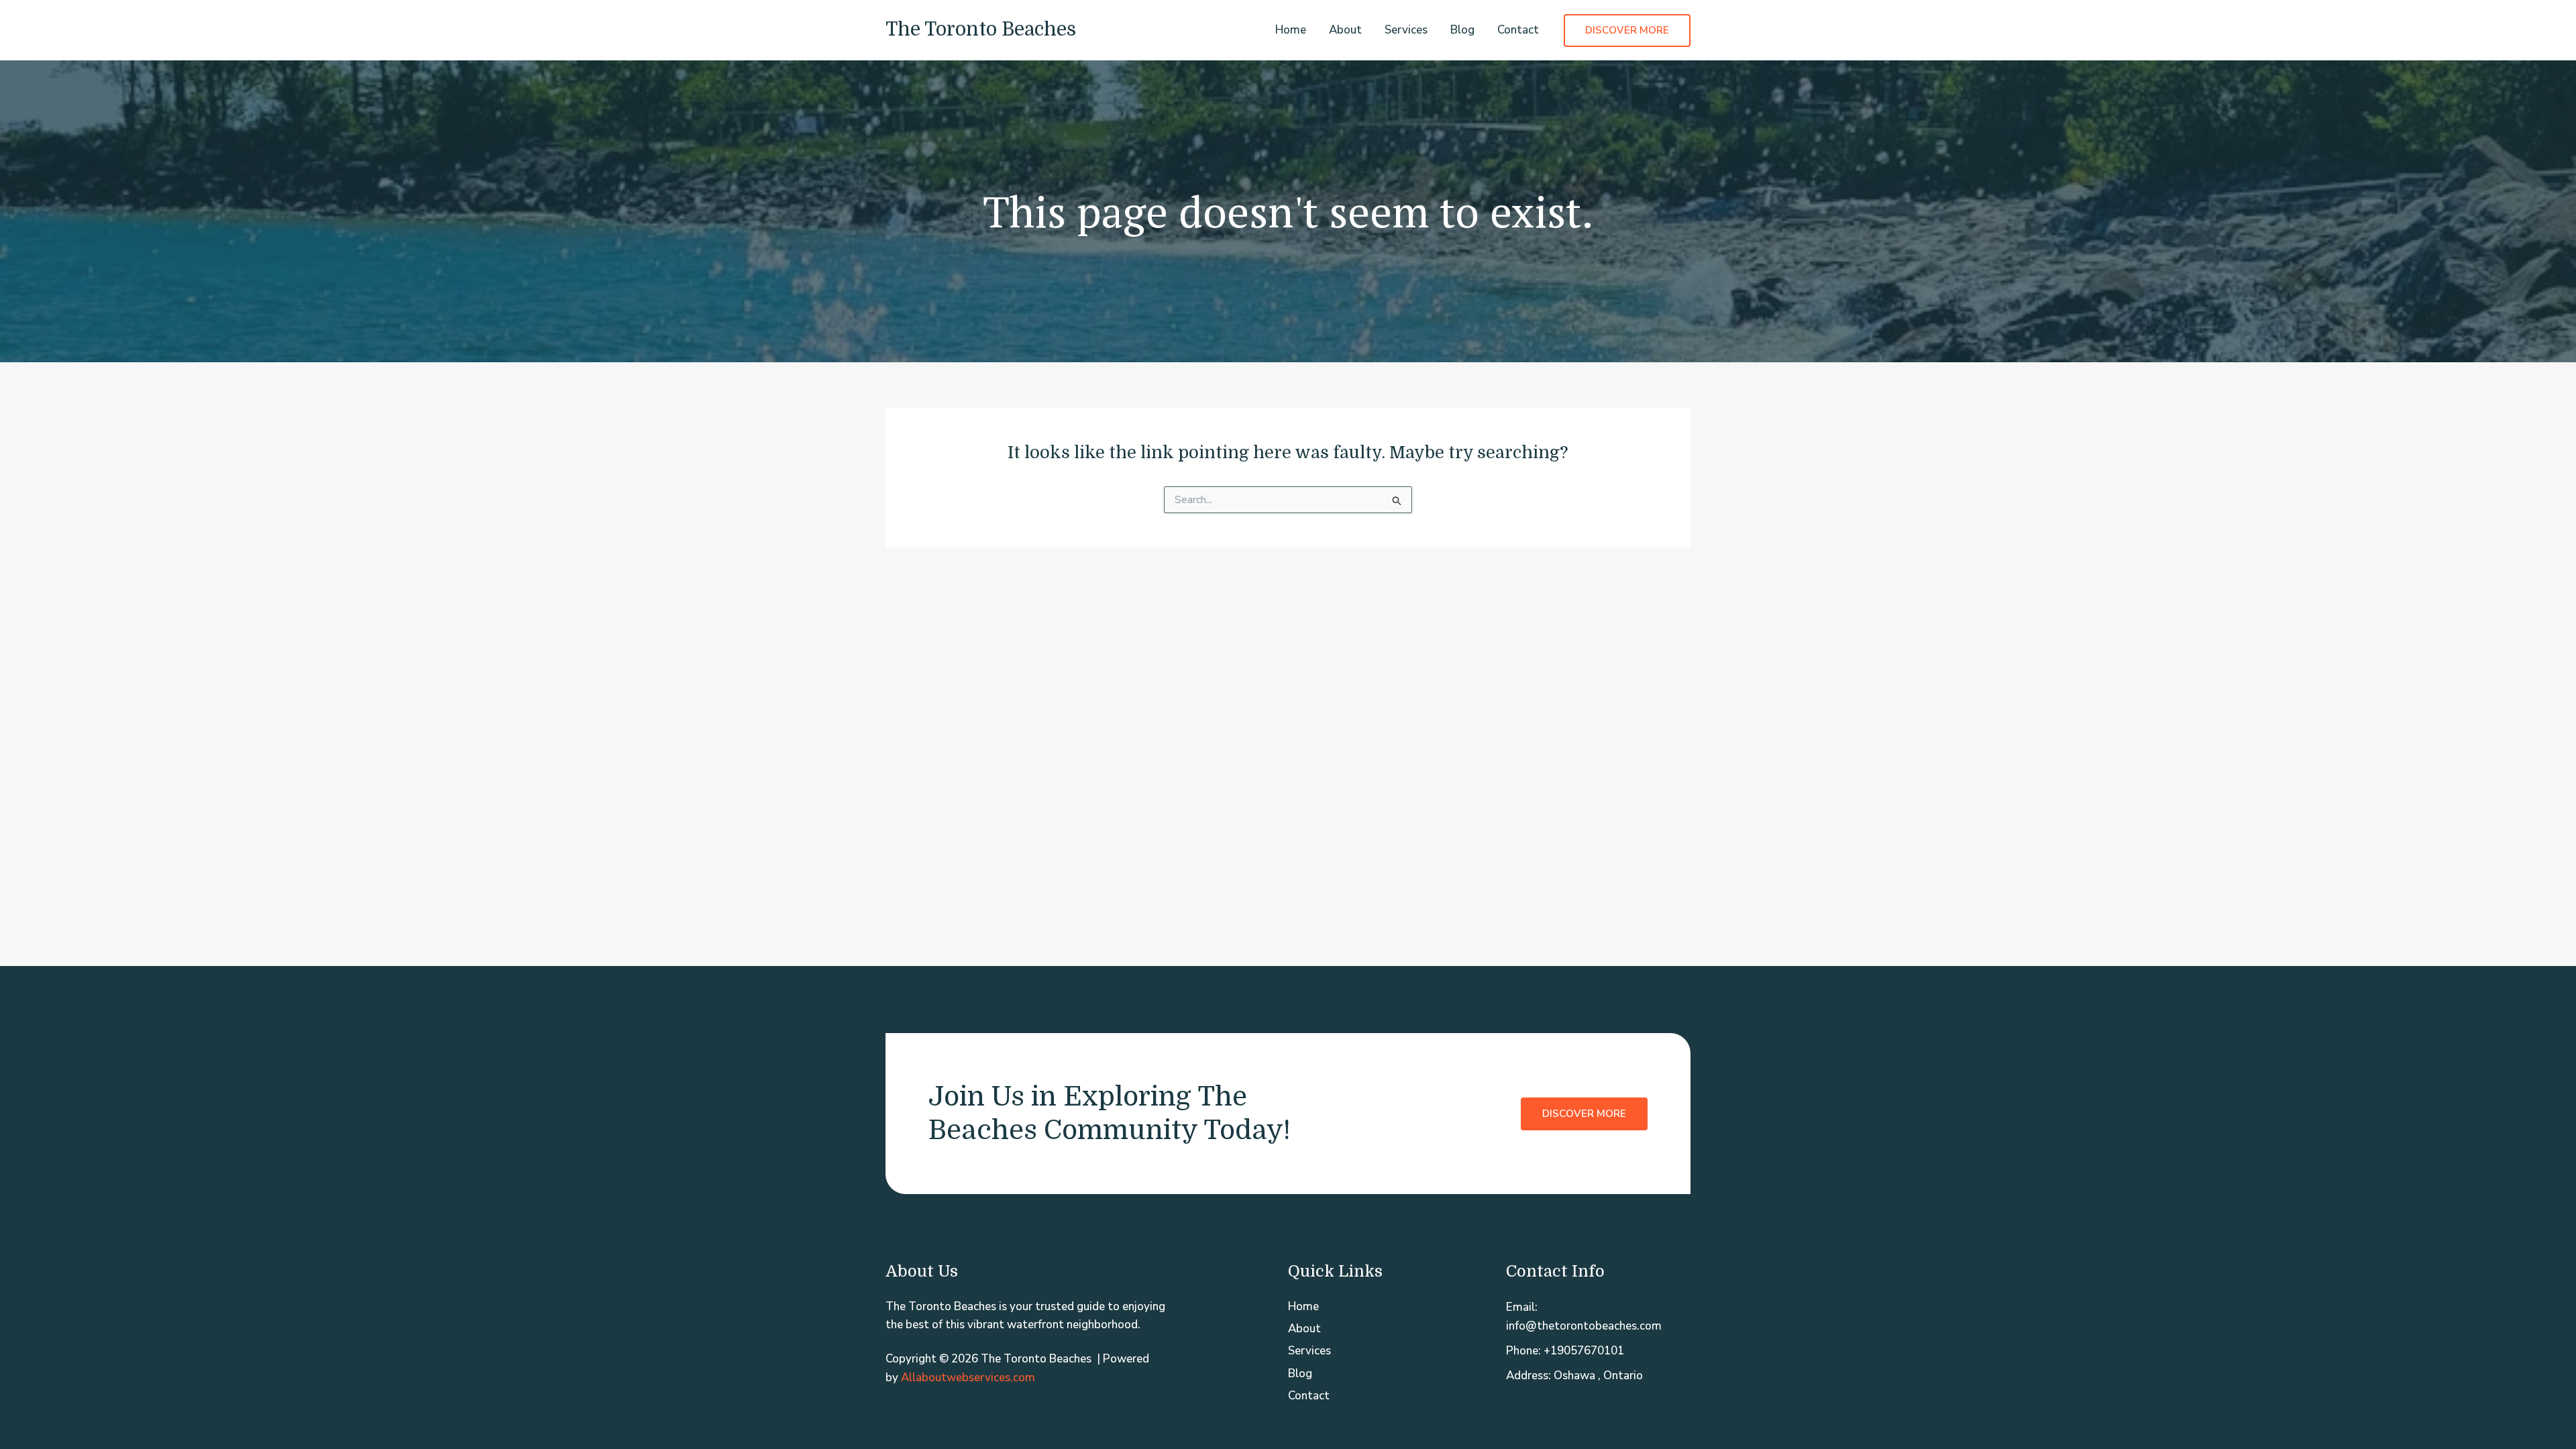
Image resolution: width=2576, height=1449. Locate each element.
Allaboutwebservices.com (968, 1378)
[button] (1627, 31)
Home (1291, 30)
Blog (1462, 30)
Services (1406, 30)
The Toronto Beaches (981, 30)
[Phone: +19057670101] (1565, 1351)
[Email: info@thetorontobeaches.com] (1598, 1316)
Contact (1518, 30)
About (1345, 30)
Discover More (1584, 1114)
